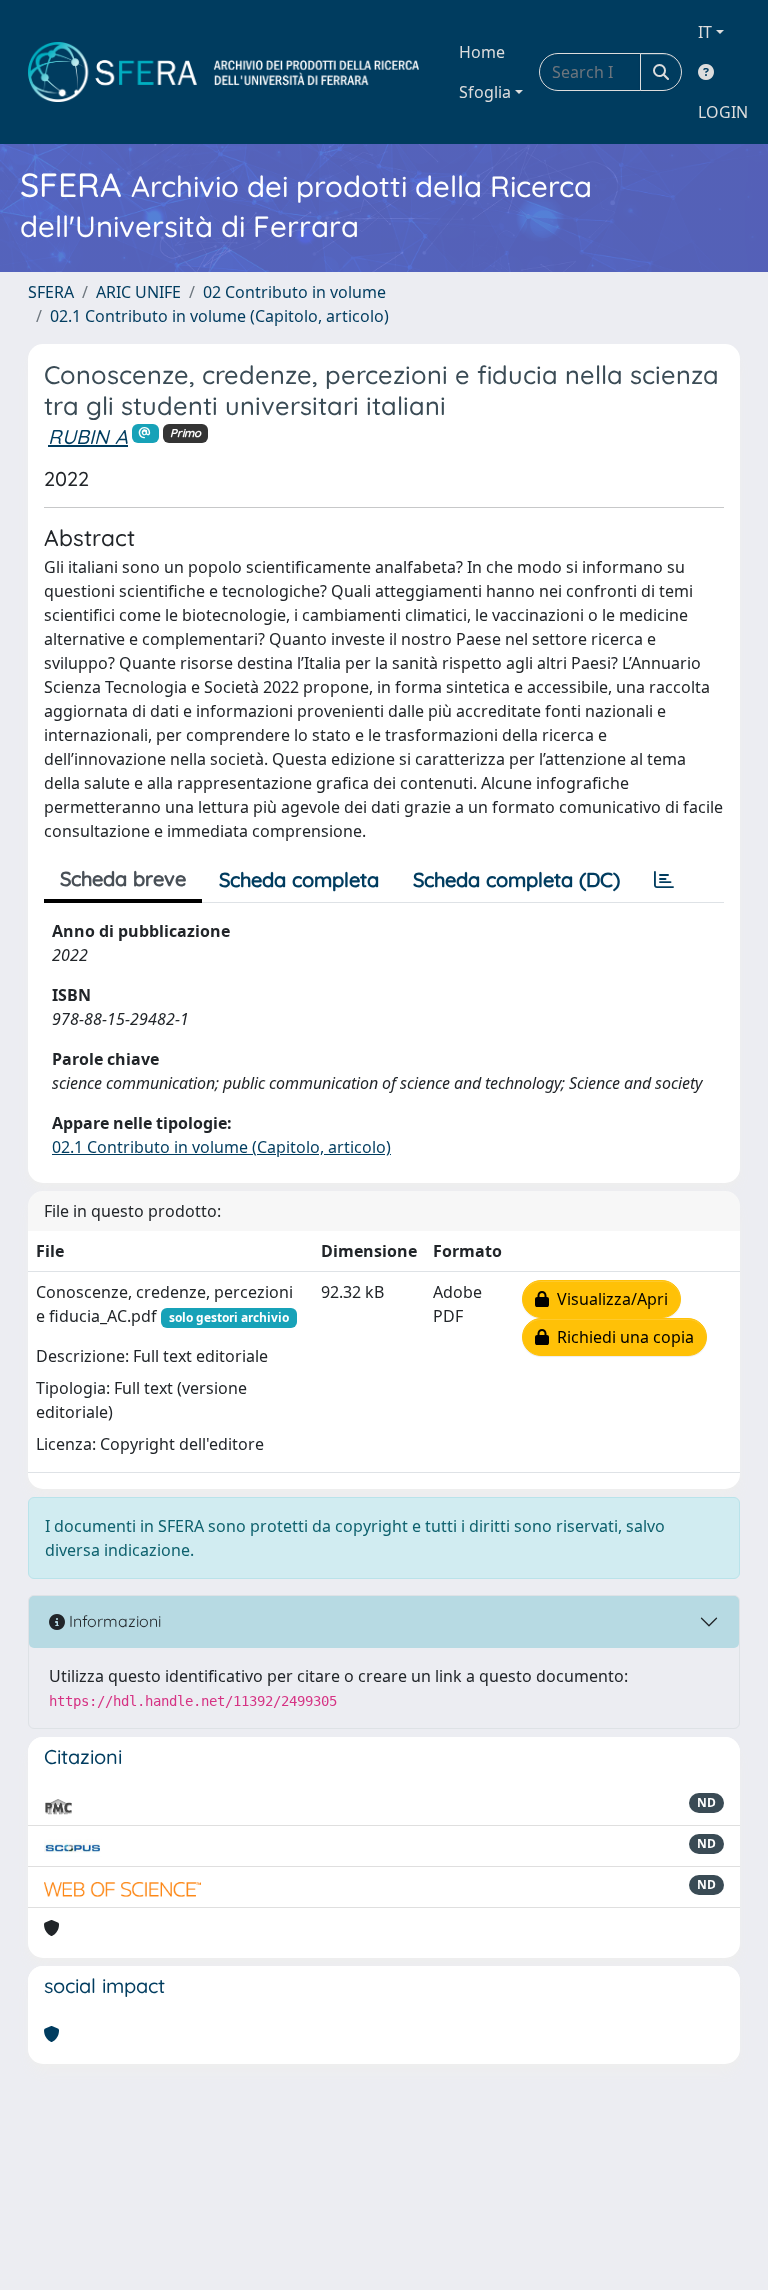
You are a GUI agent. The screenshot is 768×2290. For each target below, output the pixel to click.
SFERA (51, 292)
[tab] (664, 880)
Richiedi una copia (621, 1337)
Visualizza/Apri (608, 1299)
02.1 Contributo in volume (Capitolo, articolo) (219, 316)
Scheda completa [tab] (299, 879)
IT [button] (705, 32)
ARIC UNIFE (138, 292)
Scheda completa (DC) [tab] (516, 879)
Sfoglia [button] (485, 92)
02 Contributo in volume (294, 292)
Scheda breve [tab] (123, 878)
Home (482, 52)
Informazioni (113, 1621)
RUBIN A (88, 436)
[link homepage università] (223, 72)
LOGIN (723, 112)
